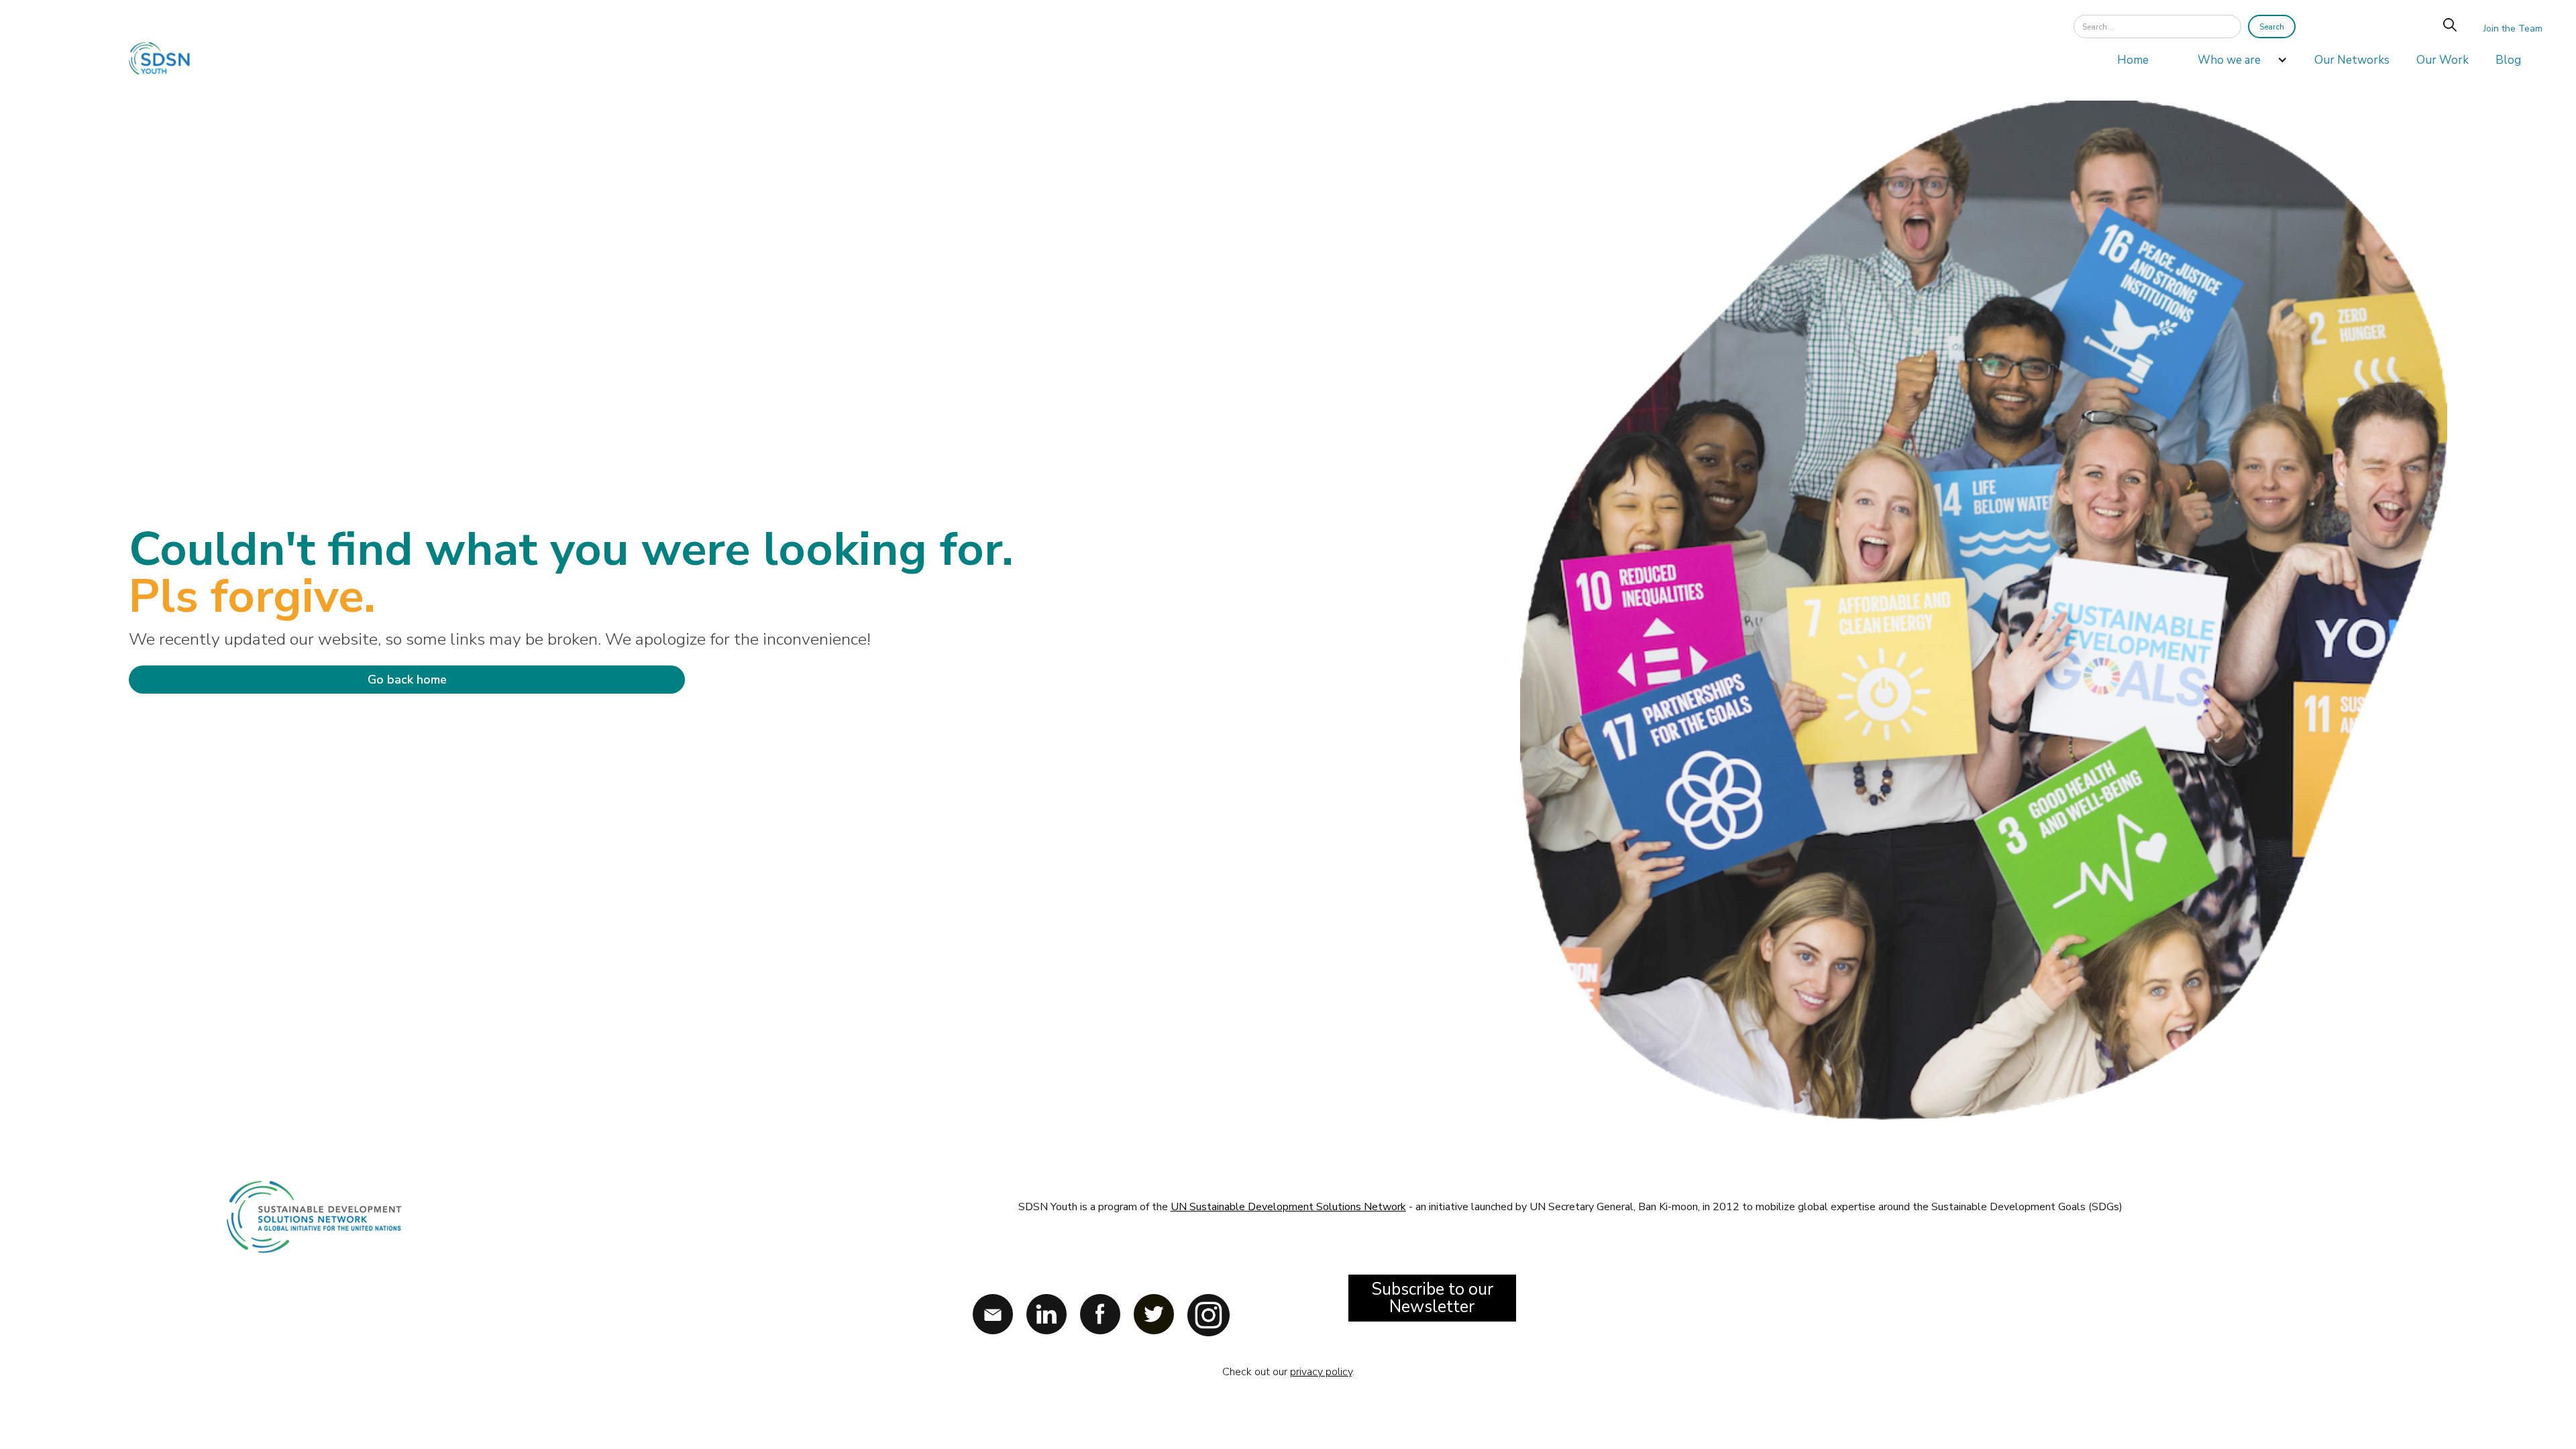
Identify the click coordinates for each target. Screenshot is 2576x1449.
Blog (2508, 60)
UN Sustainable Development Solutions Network (1288, 1207)
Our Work (2443, 60)
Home (2133, 60)
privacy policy (1321, 1372)
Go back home (407, 680)
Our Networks (2352, 60)
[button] (2236, 64)
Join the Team (2513, 29)
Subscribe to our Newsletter (1432, 1298)
